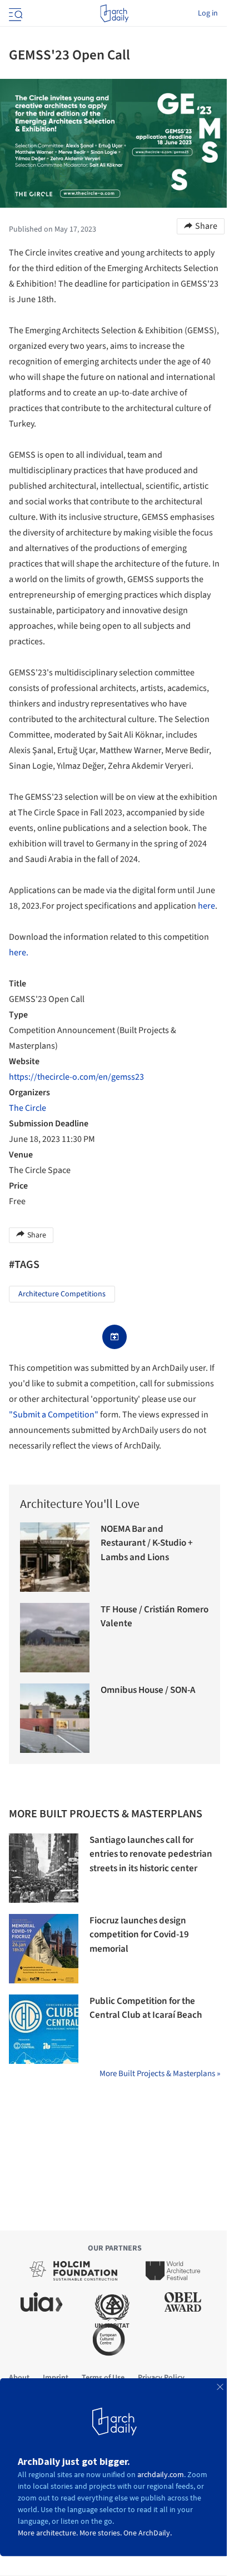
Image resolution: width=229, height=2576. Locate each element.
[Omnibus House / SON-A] (55, 1718)
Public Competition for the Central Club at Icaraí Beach (146, 2008)
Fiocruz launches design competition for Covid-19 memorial (139, 1935)
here (206, 906)
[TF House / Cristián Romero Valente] (55, 1638)
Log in (208, 13)
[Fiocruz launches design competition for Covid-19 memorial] (44, 1949)
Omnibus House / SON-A (148, 1690)
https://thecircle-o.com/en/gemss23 (76, 1077)
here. (19, 953)
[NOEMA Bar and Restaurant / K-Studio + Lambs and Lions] (55, 1557)
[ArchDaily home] (114, 13)
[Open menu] (14, 13)
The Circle (28, 1108)
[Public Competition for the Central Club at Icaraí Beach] (44, 2029)
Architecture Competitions (62, 1294)
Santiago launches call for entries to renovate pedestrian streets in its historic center (151, 1854)
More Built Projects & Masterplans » (160, 2074)
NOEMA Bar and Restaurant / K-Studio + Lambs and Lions (147, 1543)
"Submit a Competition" (54, 1415)
